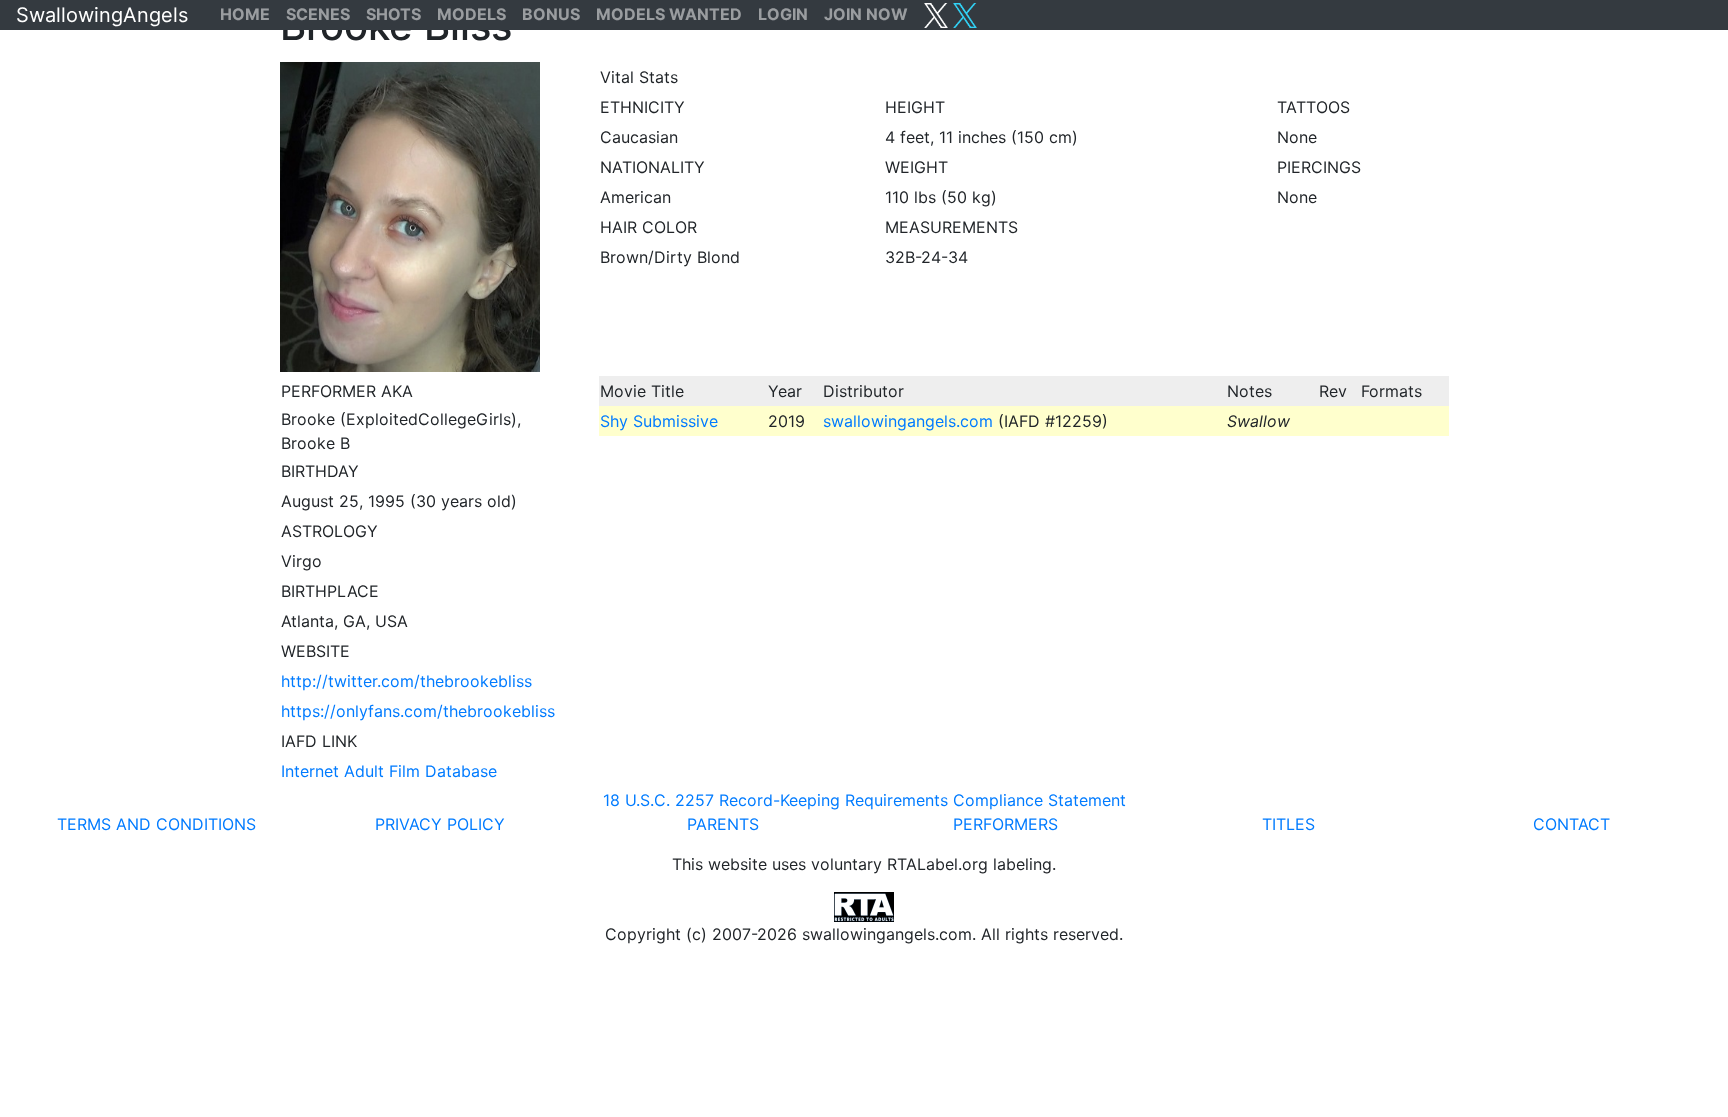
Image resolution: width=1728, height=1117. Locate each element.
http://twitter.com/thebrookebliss (406, 681)
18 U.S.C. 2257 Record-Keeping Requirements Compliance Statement (864, 800)
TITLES (1288, 824)
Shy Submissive (659, 421)
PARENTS (723, 824)
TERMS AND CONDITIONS (156, 824)
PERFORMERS (1005, 824)
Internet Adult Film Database (389, 771)
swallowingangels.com (908, 421)
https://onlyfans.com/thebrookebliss (418, 711)
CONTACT (1571, 824)
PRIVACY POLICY (440, 824)
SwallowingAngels (102, 15)
